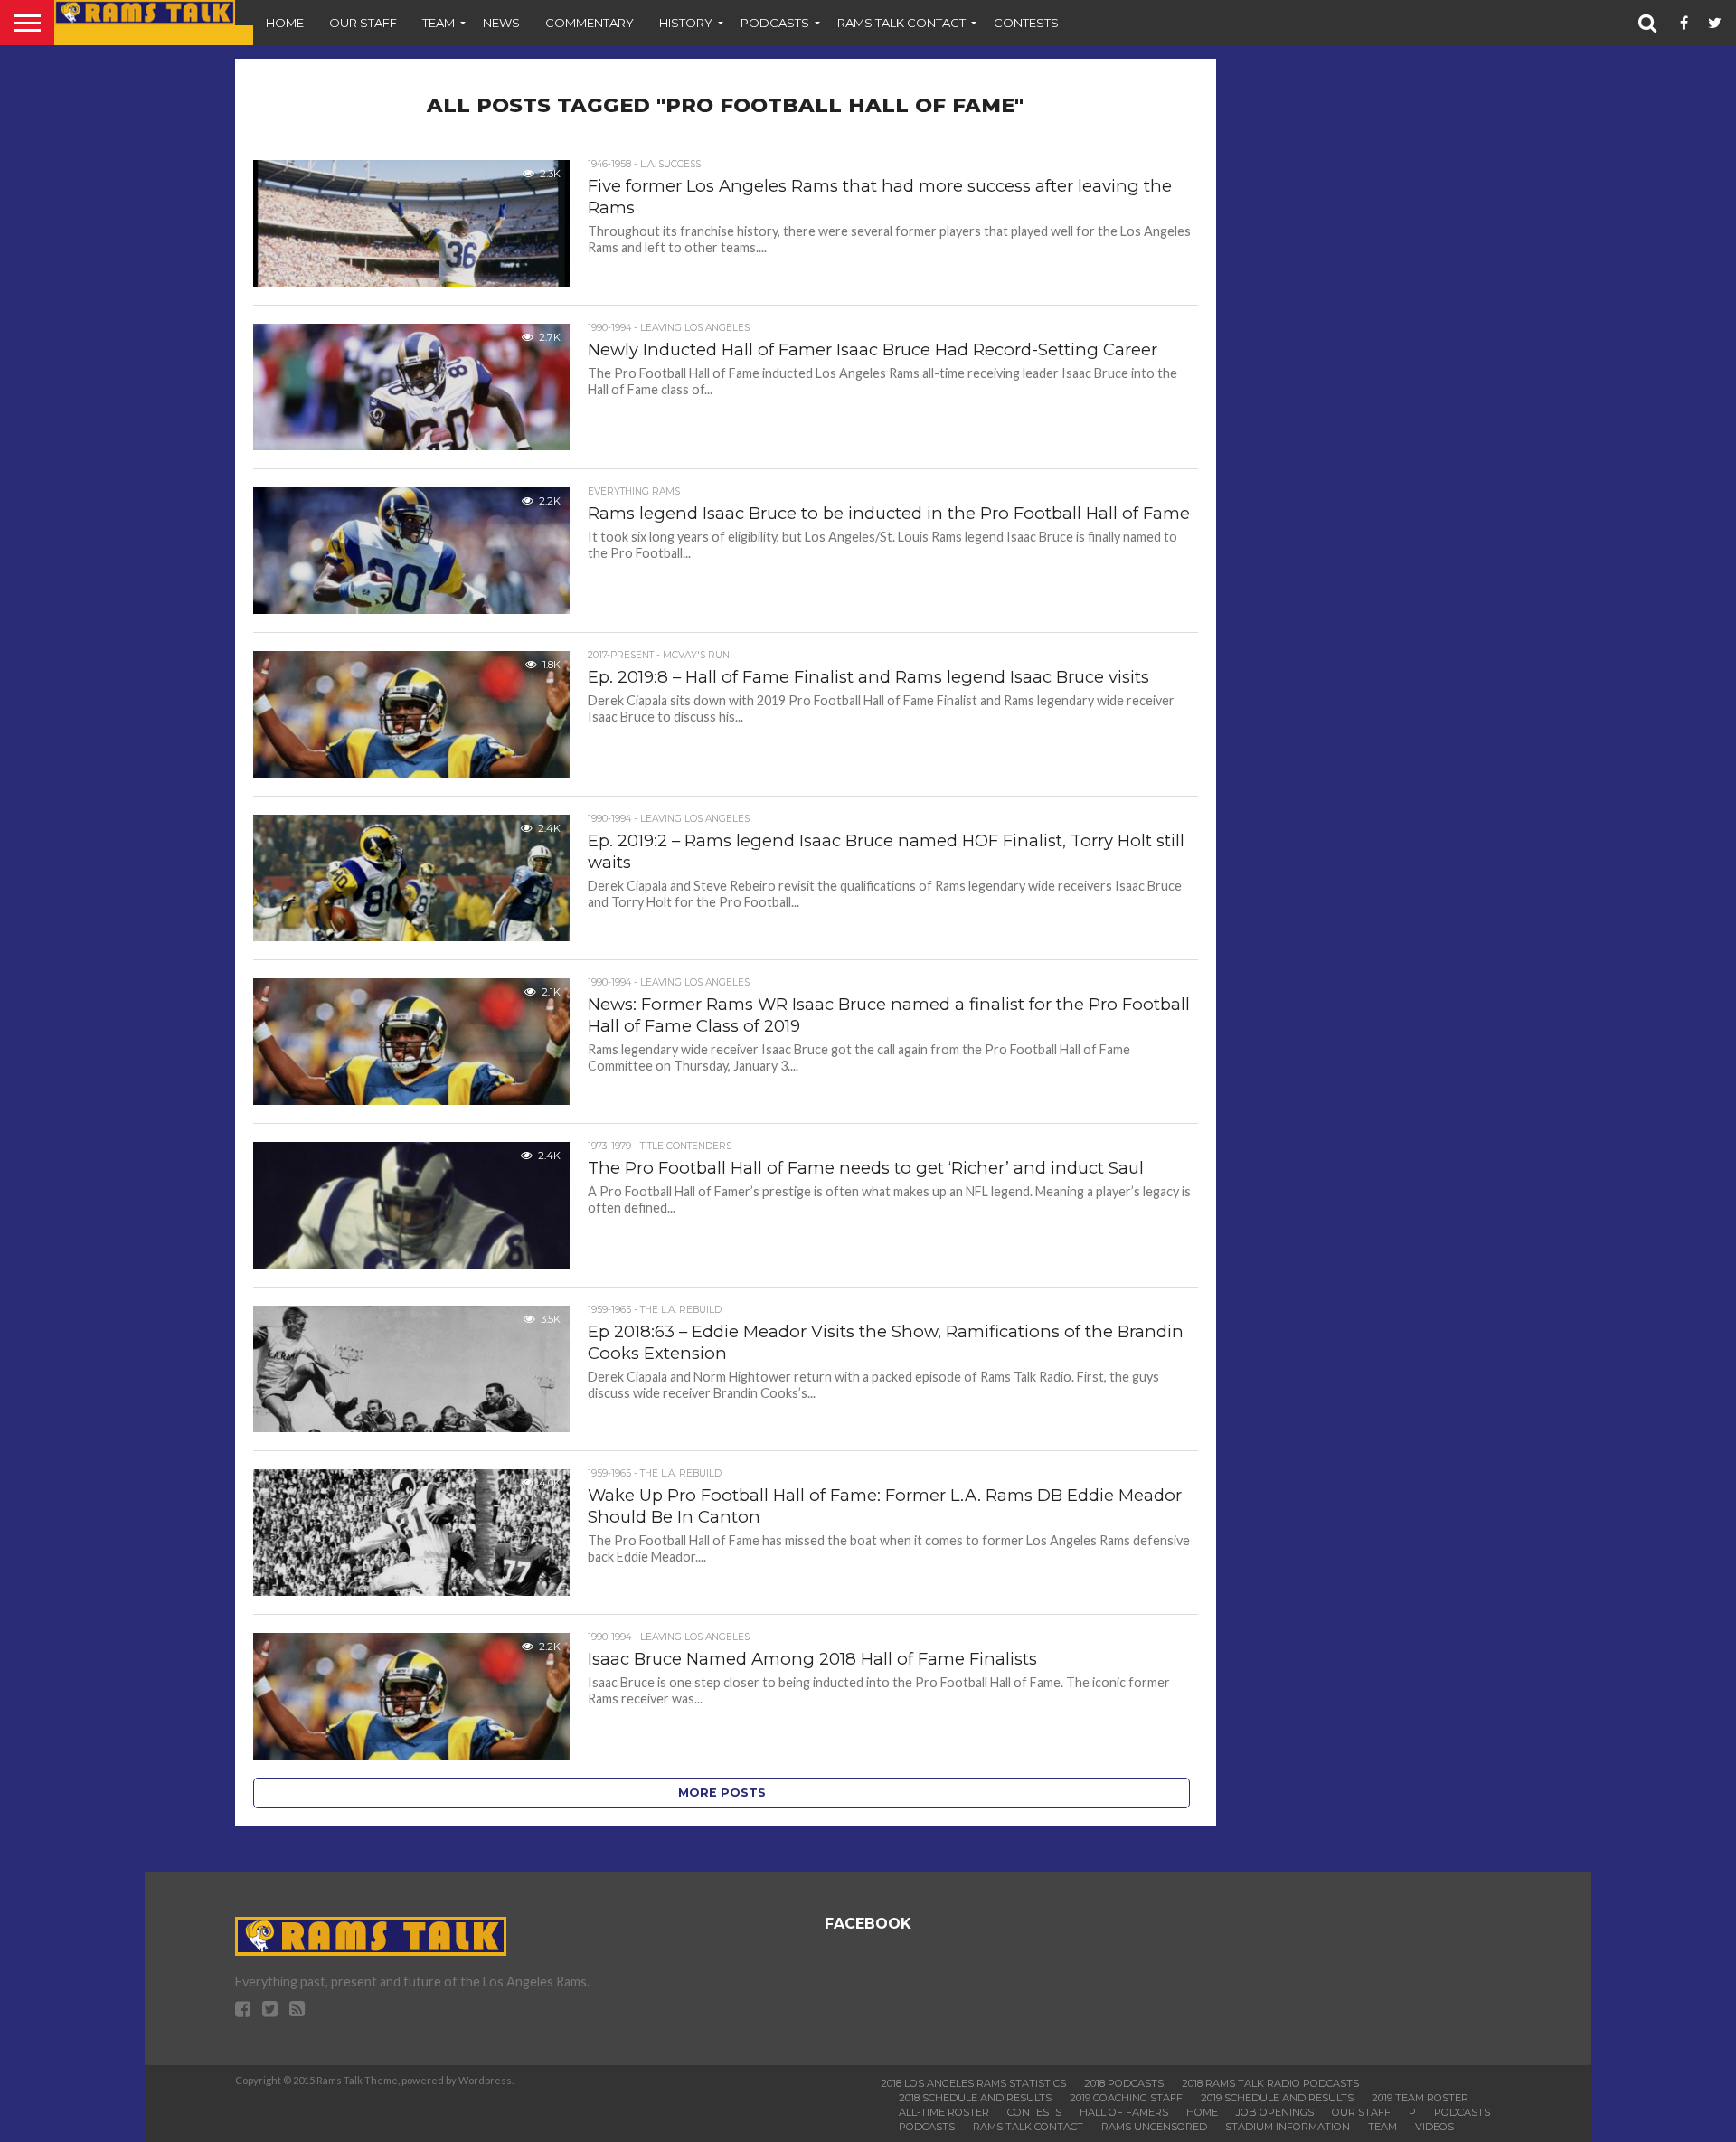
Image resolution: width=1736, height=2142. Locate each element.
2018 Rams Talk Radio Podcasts (1270, 2083)
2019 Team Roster (1420, 2098)
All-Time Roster (944, 2112)
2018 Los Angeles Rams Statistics (973, 2083)
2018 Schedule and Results (975, 2098)
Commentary (590, 23)
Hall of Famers (1124, 2112)
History (686, 23)
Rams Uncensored (1154, 2127)
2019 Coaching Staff (1126, 2098)
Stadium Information (1288, 2127)
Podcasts (775, 23)
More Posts (722, 1793)
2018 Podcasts (1124, 2083)
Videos (1434, 2127)
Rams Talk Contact (901, 23)
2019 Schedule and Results (1277, 2098)
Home (285, 23)
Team (439, 23)
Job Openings (1275, 2112)
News (501, 23)
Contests (1026, 23)
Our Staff (363, 23)
